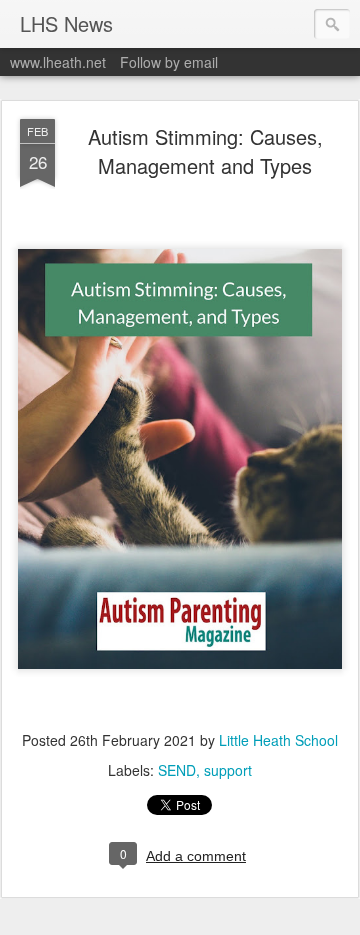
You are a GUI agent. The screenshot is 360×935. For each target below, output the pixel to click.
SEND (177, 770)
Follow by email (169, 62)
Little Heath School (278, 740)
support (228, 770)
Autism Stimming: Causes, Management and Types (205, 151)
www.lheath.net (58, 62)
